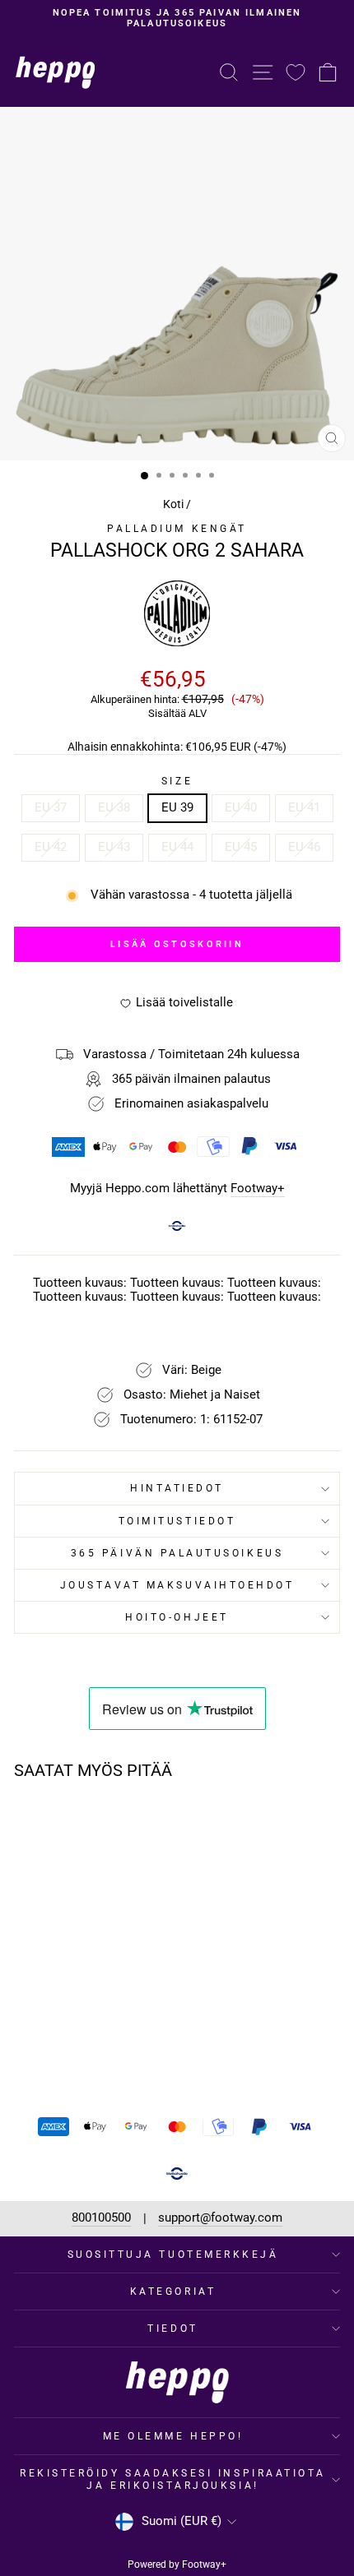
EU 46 (304, 847)
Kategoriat (173, 2292)
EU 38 (114, 807)
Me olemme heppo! (173, 2436)
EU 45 (241, 847)
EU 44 (177, 847)
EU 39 (177, 807)
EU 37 (51, 807)
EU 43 (114, 847)
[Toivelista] (296, 72)
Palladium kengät (177, 529)
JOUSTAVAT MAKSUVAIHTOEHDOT (177, 1585)
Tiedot (172, 2329)
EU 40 (241, 807)
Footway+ (258, 1189)
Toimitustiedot (177, 1521)
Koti (173, 504)
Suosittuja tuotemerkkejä (173, 2255)
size (177, 781)
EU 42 (51, 847)
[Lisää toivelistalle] (119, 1824)
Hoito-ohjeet (177, 1617)
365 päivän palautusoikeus (177, 1553)
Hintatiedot (177, 1488)
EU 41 (304, 807)
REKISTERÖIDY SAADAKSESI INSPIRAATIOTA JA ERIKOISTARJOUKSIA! (173, 2479)
